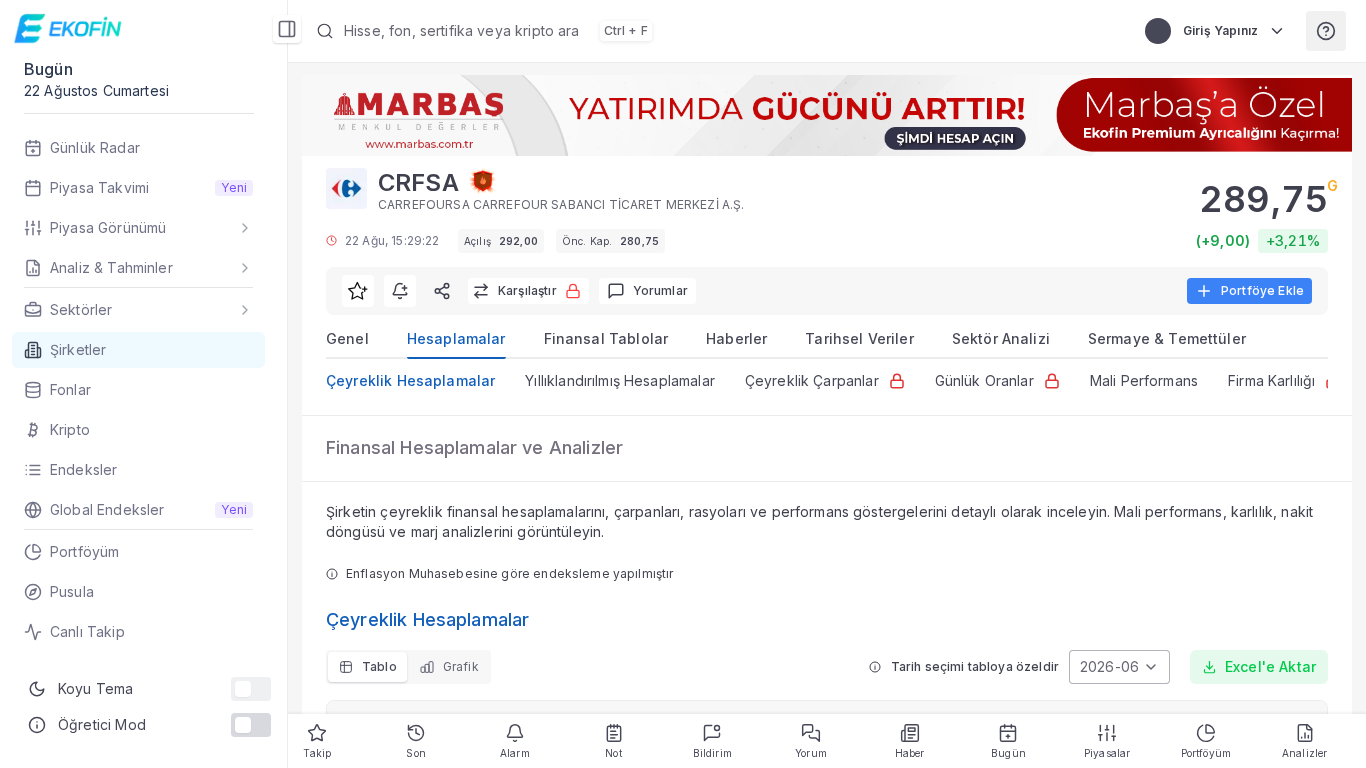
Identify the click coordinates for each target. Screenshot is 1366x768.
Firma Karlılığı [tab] (1271, 380)
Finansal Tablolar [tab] (606, 338)
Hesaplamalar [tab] (456, 338)
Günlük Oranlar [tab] (984, 380)
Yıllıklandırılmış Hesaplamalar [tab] (620, 380)
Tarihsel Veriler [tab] (859, 338)
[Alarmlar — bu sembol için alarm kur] (400, 291)
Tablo (379, 666)
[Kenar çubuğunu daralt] (287, 29)
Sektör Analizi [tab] (1001, 338)
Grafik (461, 666)
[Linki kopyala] (442, 291)
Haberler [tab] (736, 338)
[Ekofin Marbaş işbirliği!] (827, 115)
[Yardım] (1326, 31)
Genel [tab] (347, 338)
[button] (710, 31)
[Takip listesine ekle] (358, 291)
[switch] (251, 689)
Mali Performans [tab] (1144, 380)
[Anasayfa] (70, 28)
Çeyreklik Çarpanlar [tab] (812, 380)
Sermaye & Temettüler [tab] (1167, 338)
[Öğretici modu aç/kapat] (251, 725)
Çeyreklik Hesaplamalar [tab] (410, 380)
